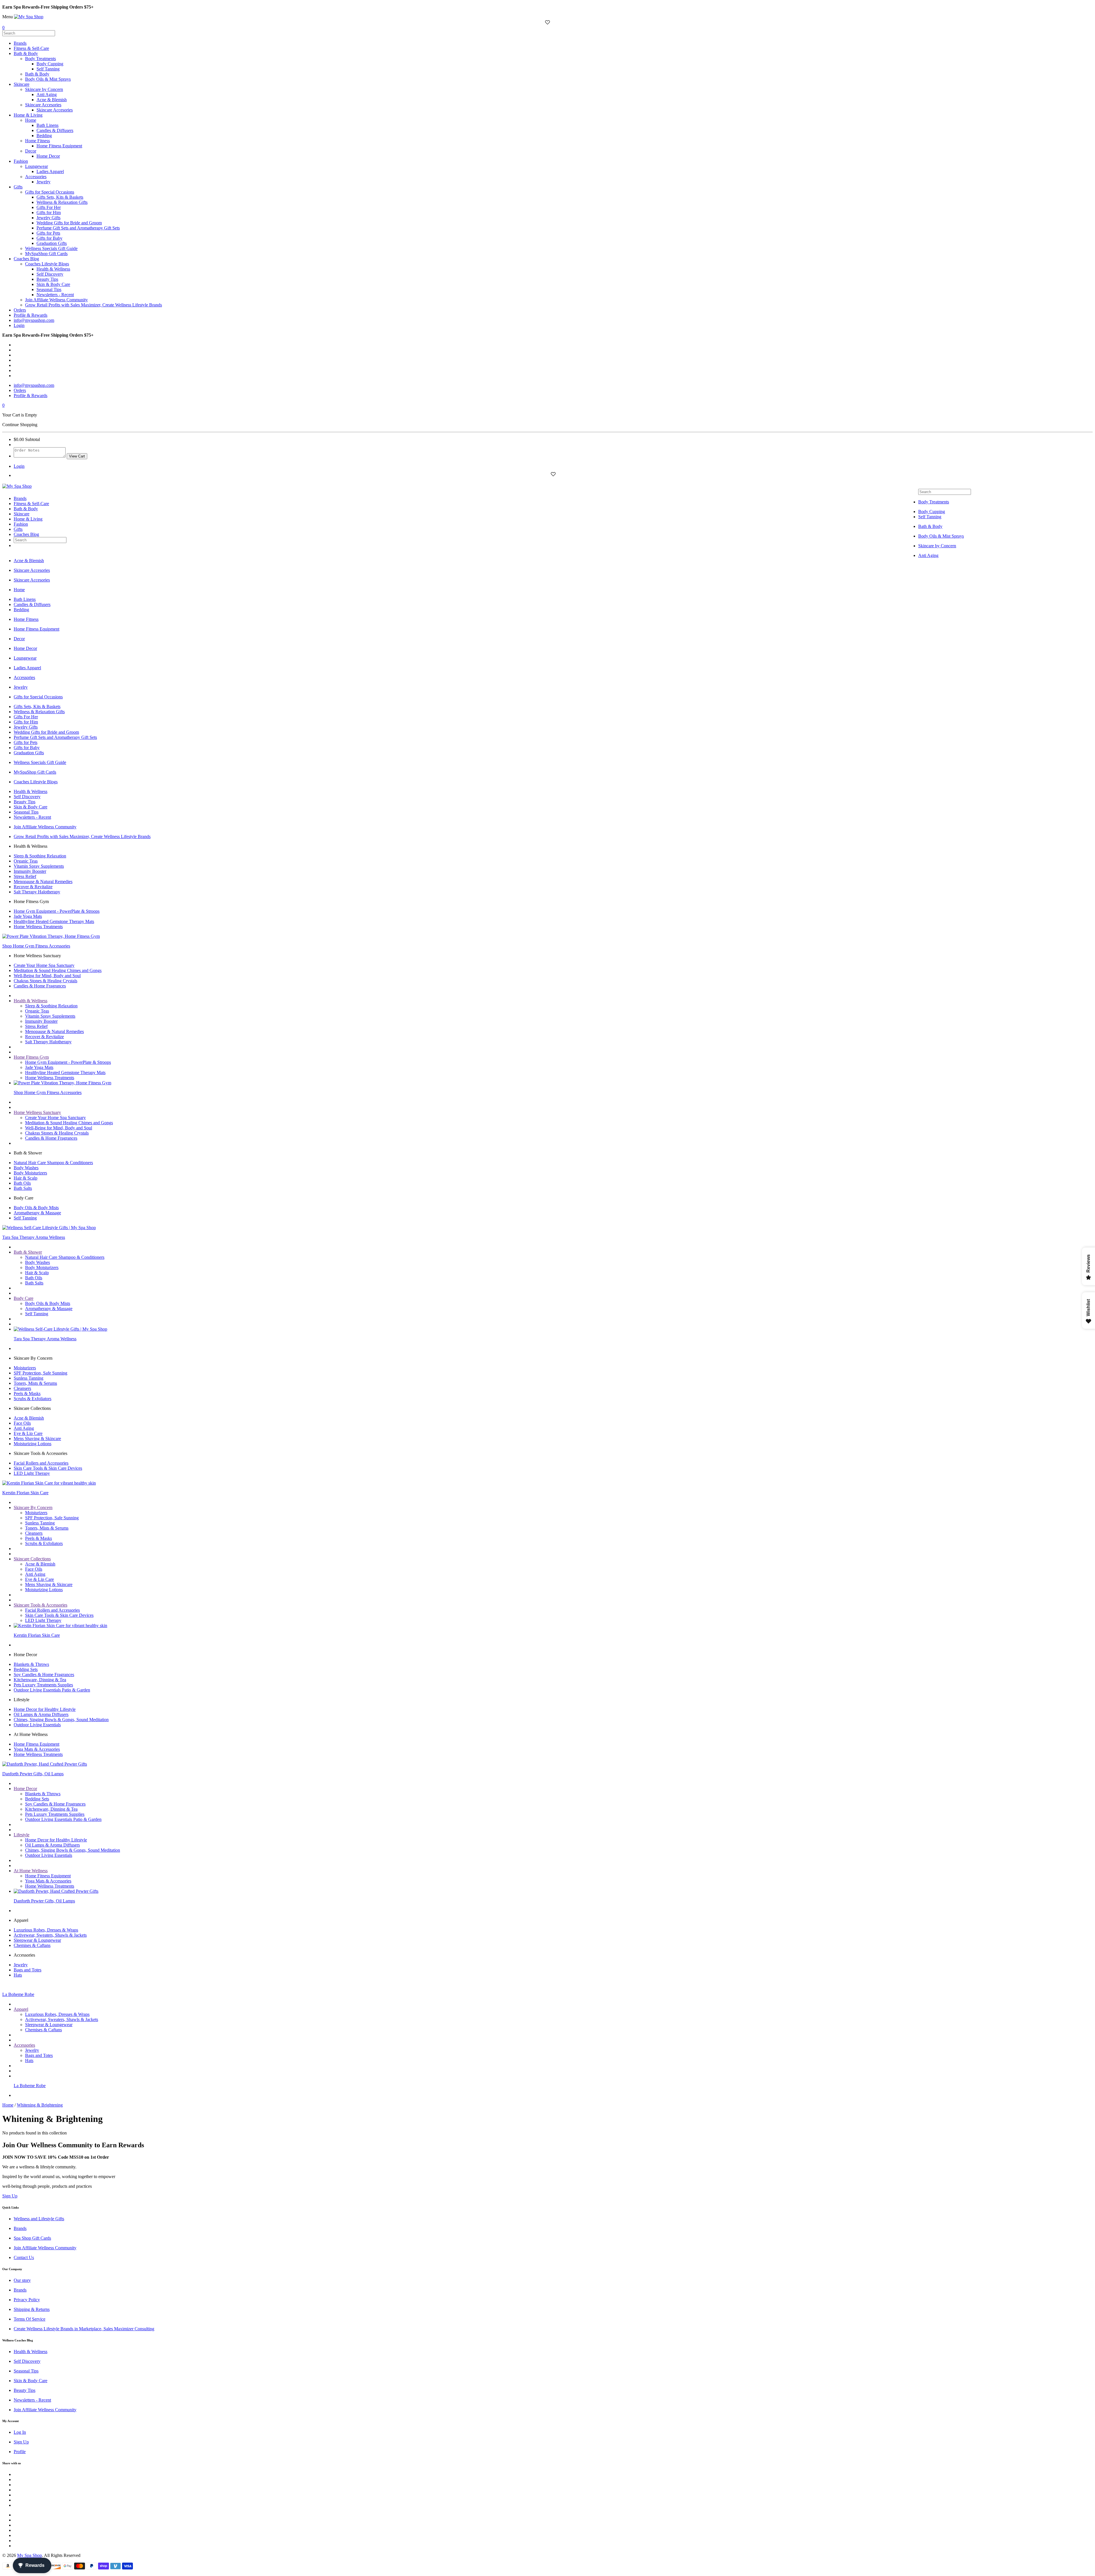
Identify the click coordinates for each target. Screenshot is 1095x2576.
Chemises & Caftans (32, 1945)
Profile (20, 2452)
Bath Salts (23, 1188)
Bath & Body (26, 53)
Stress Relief (25, 876)
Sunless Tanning (29, 1378)
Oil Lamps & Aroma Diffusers (41, 1714)
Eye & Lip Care (28, 1433)
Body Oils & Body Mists (36, 1208)
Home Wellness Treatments (38, 927)
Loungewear (36, 166)
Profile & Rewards (31, 315)
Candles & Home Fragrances (40, 986)
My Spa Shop (30, 2555)
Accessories (36, 177)
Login (19, 325)
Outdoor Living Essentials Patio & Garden (52, 1690)
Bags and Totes (28, 1970)
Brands (20, 43)
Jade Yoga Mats (28, 916)
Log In (20, 2432)
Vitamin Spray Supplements (39, 866)
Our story (22, 2280)
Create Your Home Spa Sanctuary (44, 965)
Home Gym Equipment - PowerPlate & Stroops (57, 911)
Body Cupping (50, 64)
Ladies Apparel (50, 171)
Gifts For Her (49, 207)
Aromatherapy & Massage (37, 1213)
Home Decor (48, 156)
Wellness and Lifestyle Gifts (39, 2219)
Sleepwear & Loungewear (37, 1940)
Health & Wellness (53, 269)
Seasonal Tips (49, 289)
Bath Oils (22, 1183)
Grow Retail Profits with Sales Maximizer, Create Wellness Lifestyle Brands (94, 305)
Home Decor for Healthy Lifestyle (45, 1709)
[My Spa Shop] (29, 17)
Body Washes (26, 1168)
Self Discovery (50, 274)
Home (31, 120)
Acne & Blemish (52, 100)
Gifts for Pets (48, 233)
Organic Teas (26, 861)
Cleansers (22, 1388)
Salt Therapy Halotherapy (37, 892)
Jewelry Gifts (48, 218)
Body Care (24, 1298)
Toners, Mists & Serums (35, 1383)
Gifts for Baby (49, 238)
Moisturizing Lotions (33, 1444)
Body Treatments (40, 59)
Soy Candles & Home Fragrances (44, 1675)
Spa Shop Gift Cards (32, 2238)
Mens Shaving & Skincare (37, 1439)
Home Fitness (37, 141)
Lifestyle (22, 1835)
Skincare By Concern (33, 1507)
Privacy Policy (27, 2300)
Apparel (21, 2009)
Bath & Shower (28, 1252)
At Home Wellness (31, 1871)
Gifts (18, 187)
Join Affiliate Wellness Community (56, 300)
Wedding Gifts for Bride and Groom (69, 223)
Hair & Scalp (26, 1178)
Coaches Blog (26, 259)
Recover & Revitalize (33, 887)
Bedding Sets (26, 1669)
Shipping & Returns (32, 2309)
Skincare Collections (32, 1559)
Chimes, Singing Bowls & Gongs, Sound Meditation (61, 1720)
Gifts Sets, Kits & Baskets (60, 197)
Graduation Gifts (52, 243)
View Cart (77, 456)
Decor (31, 151)
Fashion (21, 161)
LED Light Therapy (32, 1473)
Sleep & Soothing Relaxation (40, 856)
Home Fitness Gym (31, 1057)
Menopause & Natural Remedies (43, 882)
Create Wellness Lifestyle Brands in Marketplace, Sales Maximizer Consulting (84, 2329)
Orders (20, 310)
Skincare (22, 84)
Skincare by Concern (44, 89)
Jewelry (43, 182)
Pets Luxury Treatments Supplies (43, 1685)
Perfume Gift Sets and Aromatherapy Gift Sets (78, 228)
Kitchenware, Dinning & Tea (40, 1680)
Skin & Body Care (53, 284)
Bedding (44, 136)
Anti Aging (47, 94)
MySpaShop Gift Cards (46, 254)
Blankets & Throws (31, 1664)
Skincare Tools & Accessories (40, 1605)
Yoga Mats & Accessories (37, 1749)
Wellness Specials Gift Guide (51, 248)
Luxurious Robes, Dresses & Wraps (46, 1930)
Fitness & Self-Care (31, 48)
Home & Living (28, 115)
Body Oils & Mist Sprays (48, 79)
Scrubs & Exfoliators (33, 1399)
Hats (18, 1975)
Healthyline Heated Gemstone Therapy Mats (54, 921)
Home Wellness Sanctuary (37, 1112)
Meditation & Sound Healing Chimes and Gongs (58, 970)
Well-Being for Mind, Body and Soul (47, 976)
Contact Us (24, 2257)
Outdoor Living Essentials (37, 1725)
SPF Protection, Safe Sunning (40, 1373)
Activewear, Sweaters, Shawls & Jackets (50, 1935)
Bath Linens (47, 125)
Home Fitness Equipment (59, 146)
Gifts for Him (49, 213)
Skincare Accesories (43, 105)
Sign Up (21, 2442)
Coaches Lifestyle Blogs (47, 264)
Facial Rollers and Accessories (41, 1463)
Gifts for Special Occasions (50, 192)
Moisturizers (25, 1368)
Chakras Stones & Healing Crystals (45, 981)
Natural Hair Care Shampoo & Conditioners (53, 1163)
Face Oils (22, 1423)
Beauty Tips (47, 279)
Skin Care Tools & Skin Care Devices (48, 1468)
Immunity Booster (30, 871)
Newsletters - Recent (55, 295)
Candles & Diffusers (55, 130)
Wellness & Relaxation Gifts (62, 202)
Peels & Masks (27, 1393)
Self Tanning (48, 69)
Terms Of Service (30, 2319)
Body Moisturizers (30, 1173)
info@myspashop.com (34, 320)
